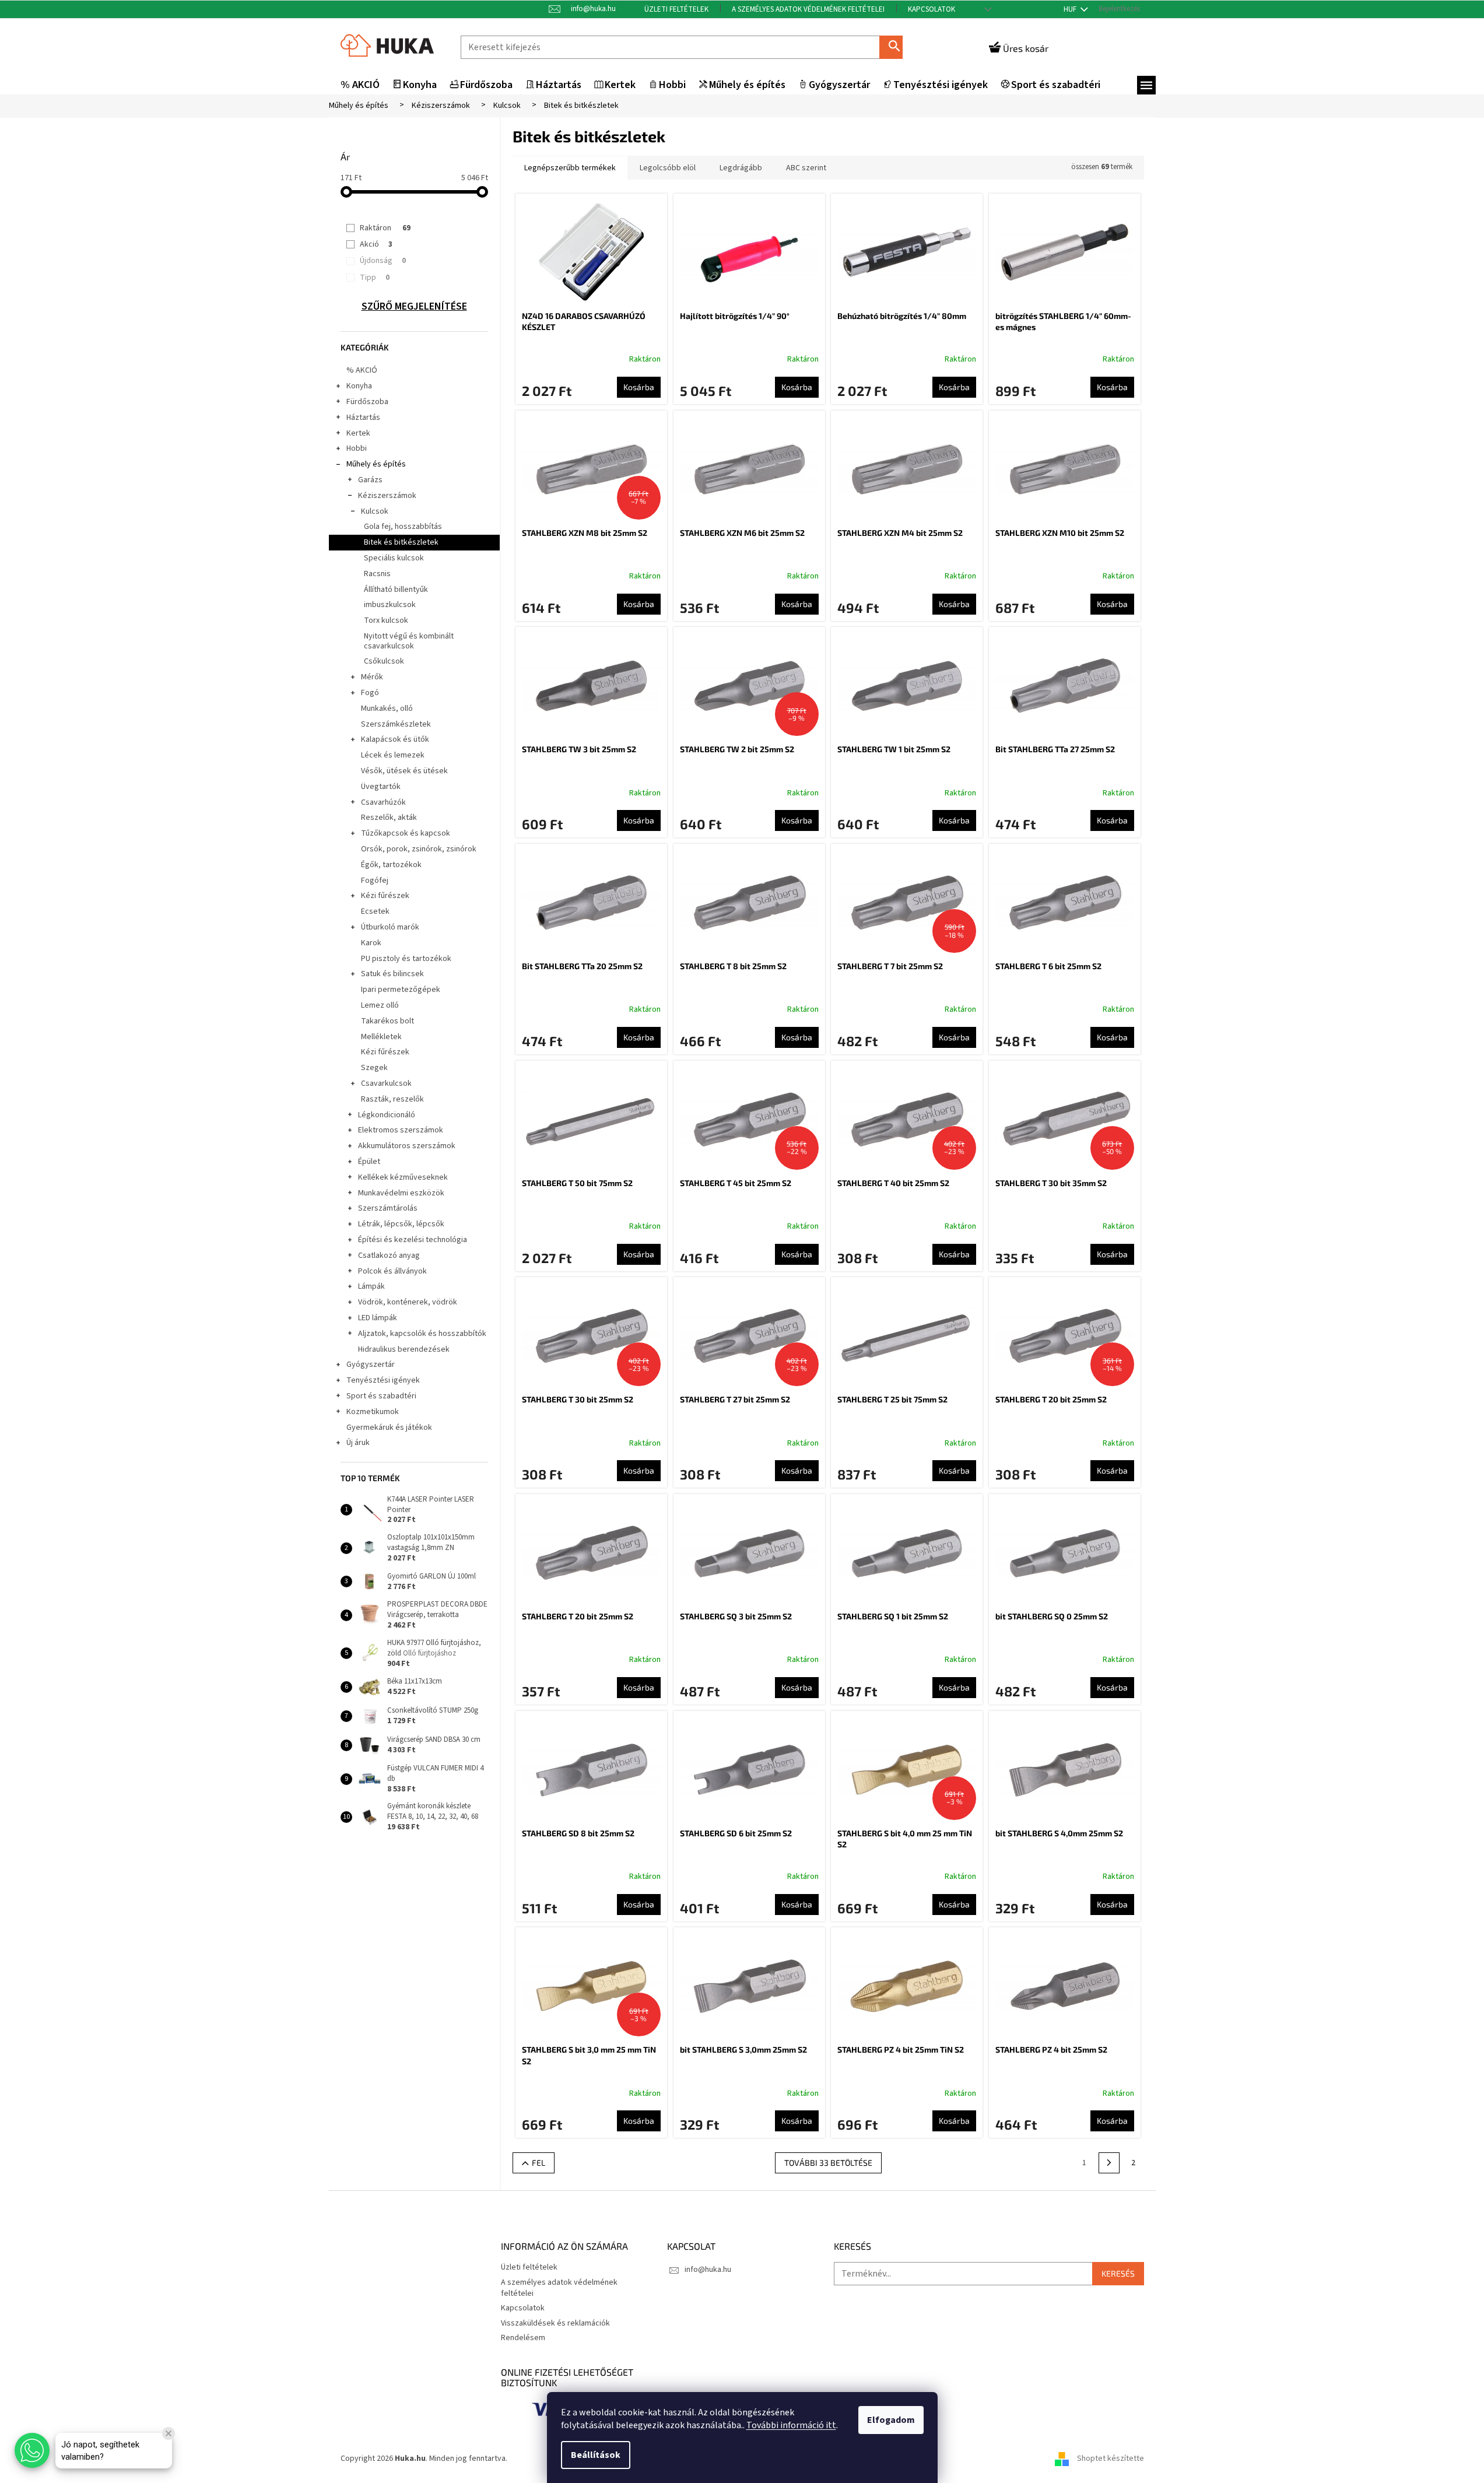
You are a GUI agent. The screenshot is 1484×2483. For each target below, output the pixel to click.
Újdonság (383, 261)
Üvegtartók (381, 787)
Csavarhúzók (383, 802)
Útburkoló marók (390, 927)
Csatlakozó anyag (389, 1255)
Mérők (372, 677)
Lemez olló (380, 1005)
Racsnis (377, 574)
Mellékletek (381, 1037)
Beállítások (596, 2455)
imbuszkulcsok (390, 605)
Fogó (370, 693)
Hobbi (357, 448)
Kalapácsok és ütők (395, 739)
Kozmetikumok (373, 1412)
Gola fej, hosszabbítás (403, 527)
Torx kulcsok (386, 620)
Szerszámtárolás (388, 1208)
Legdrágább (741, 168)
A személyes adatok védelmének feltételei (808, 9)
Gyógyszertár (371, 1365)
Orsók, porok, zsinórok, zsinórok (419, 849)
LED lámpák (378, 1318)
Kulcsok (375, 511)
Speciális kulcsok (394, 558)
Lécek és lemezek (393, 755)
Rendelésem (523, 2338)
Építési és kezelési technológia (413, 1240)
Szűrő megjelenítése (414, 307)
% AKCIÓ (362, 370)
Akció (376, 244)
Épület (369, 1162)
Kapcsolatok (932, 9)
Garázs (370, 480)
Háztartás (363, 418)
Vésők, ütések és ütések (404, 771)
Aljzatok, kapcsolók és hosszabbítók (422, 1334)
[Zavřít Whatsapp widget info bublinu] (169, 2433)
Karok (371, 943)
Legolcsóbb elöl (668, 168)
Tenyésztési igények (383, 1380)
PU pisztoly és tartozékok (406, 959)
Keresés (896, 47)
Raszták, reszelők (392, 1099)
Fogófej (375, 881)
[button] (32, 2450)
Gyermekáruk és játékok (389, 1428)
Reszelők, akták (389, 818)
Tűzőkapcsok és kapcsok (406, 833)
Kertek (358, 433)
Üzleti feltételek (676, 9)
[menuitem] (360, 85)
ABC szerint (806, 168)
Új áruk (358, 1443)
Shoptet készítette (1111, 2459)
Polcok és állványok (392, 1271)
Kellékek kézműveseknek (403, 1177)
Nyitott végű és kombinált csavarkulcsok (409, 641)
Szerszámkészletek (396, 724)
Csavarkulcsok (386, 1083)
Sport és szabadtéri (381, 1396)
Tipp (375, 278)
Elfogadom (891, 2420)
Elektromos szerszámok (401, 1130)
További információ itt (791, 2425)
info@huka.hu (708, 2270)
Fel (538, 2163)
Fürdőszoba (367, 402)
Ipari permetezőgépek (401, 990)
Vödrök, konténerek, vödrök (408, 1302)
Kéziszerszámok (387, 496)
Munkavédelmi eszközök (401, 1193)
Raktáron (385, 228)
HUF (1071, 9)
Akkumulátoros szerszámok (407, 1146)
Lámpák (371, 1286)
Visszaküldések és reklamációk (555, 2323)
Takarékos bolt (387, 1021)
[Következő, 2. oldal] (1109, 2163)
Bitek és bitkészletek (401, 542)
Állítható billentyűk (396, 590)
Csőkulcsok (384, 661)
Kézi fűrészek (385, 896)
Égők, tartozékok (391, 865)
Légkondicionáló (387, 1115)
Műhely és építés (376, 464)
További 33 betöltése (828, 2163)
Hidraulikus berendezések (404, 1349)
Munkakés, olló (387, 709)
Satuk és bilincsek (392, 974)
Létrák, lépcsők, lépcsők (401, 1224)
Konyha (359, 386)
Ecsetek (375, 911)
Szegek (374, 1068)
